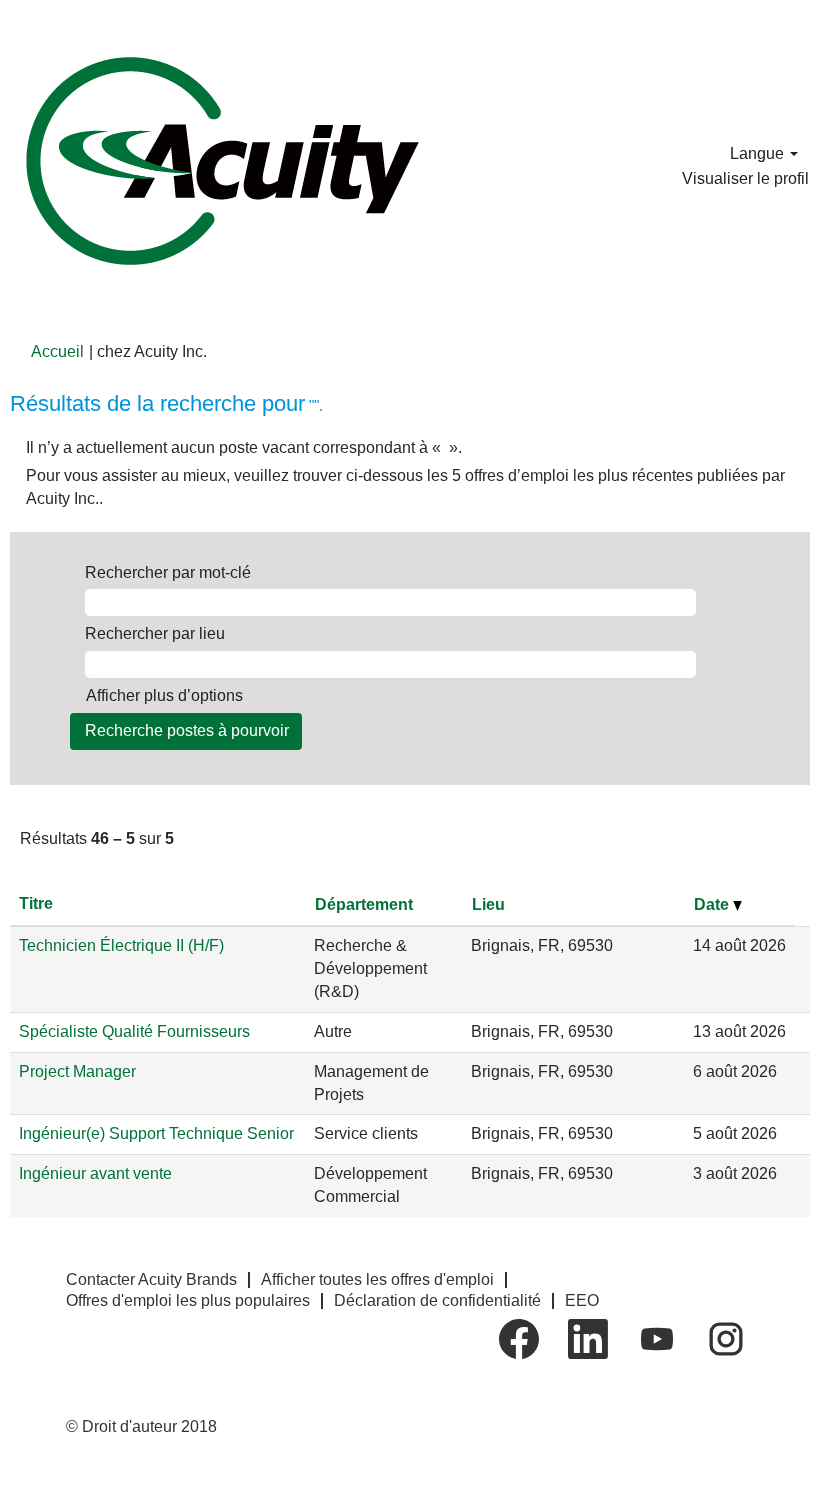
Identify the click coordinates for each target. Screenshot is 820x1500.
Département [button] (364, 904)
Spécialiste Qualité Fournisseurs (134, 1031)
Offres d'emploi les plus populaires (188, 1300)
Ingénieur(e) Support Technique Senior (156, 1133)
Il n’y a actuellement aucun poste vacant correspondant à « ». (244, 447)
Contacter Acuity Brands (151, 1279)
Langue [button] (759, 153)
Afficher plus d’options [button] (164, 695)
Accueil (57, 351)
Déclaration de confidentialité (437, 1300)
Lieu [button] (488, 904)
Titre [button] (36, 903)
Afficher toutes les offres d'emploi (377, 1279)
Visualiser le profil (745, 178)
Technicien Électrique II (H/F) (121, 945)
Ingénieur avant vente (95, 1173)
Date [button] (713, 904)
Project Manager (77, 1071)
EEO (582, 1300)
